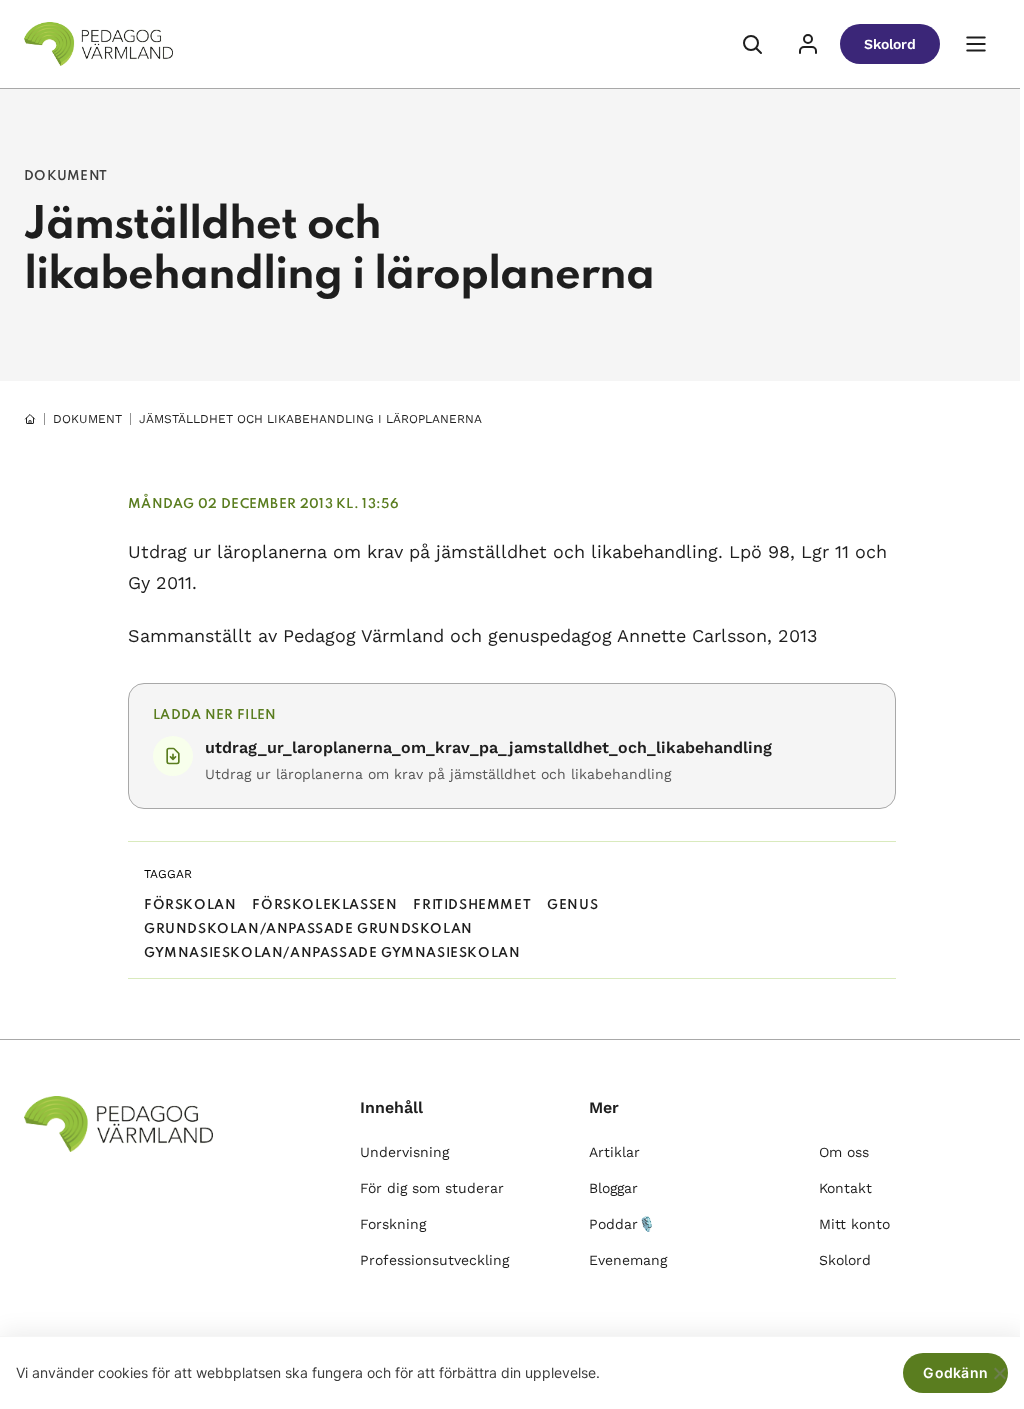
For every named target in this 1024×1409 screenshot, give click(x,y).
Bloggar (613, 1188)
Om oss (844, 1152)
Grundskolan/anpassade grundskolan (308, 929)
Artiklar (614, 1152)
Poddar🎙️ (622, 1224)
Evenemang (628, 1260)
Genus (572, 905)
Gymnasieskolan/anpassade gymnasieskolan (332, 953)
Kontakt (845, 1188)
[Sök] (752, 44)
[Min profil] (808, 44)
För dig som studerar (432, 1188)
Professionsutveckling (434, 1260)
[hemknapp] (30, 419)
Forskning (393, 1224)
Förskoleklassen (324, 905)
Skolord (890, 44)
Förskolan (190, 905)
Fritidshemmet (472, 905)
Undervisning (404, 1152)
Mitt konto (854, 1224)
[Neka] (999, 1373)
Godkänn (955, 1372)
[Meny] (976, 44)
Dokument (87, 419)
